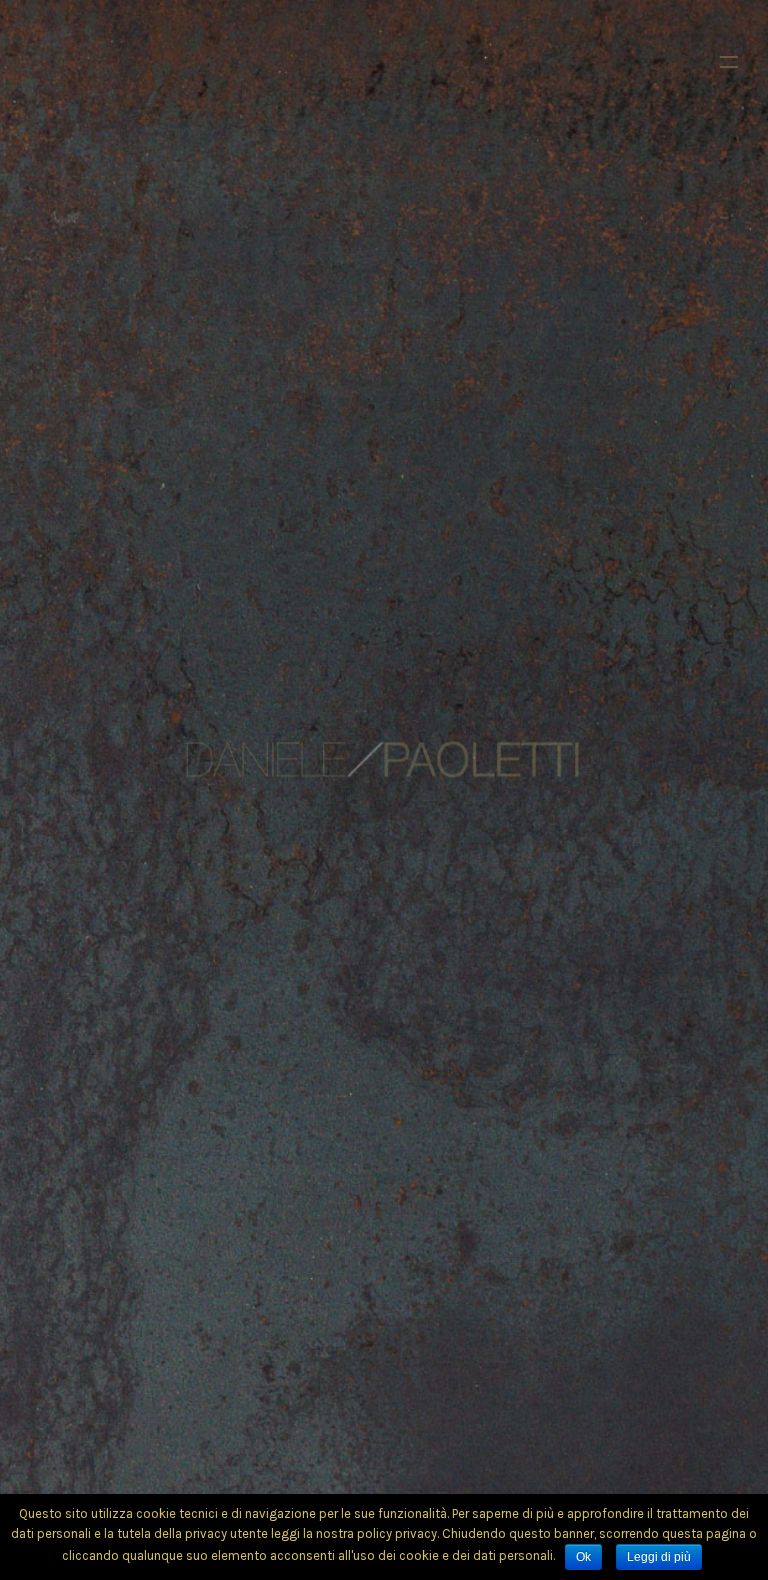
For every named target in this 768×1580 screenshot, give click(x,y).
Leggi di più (659, 1557)
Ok (583, 1557)
